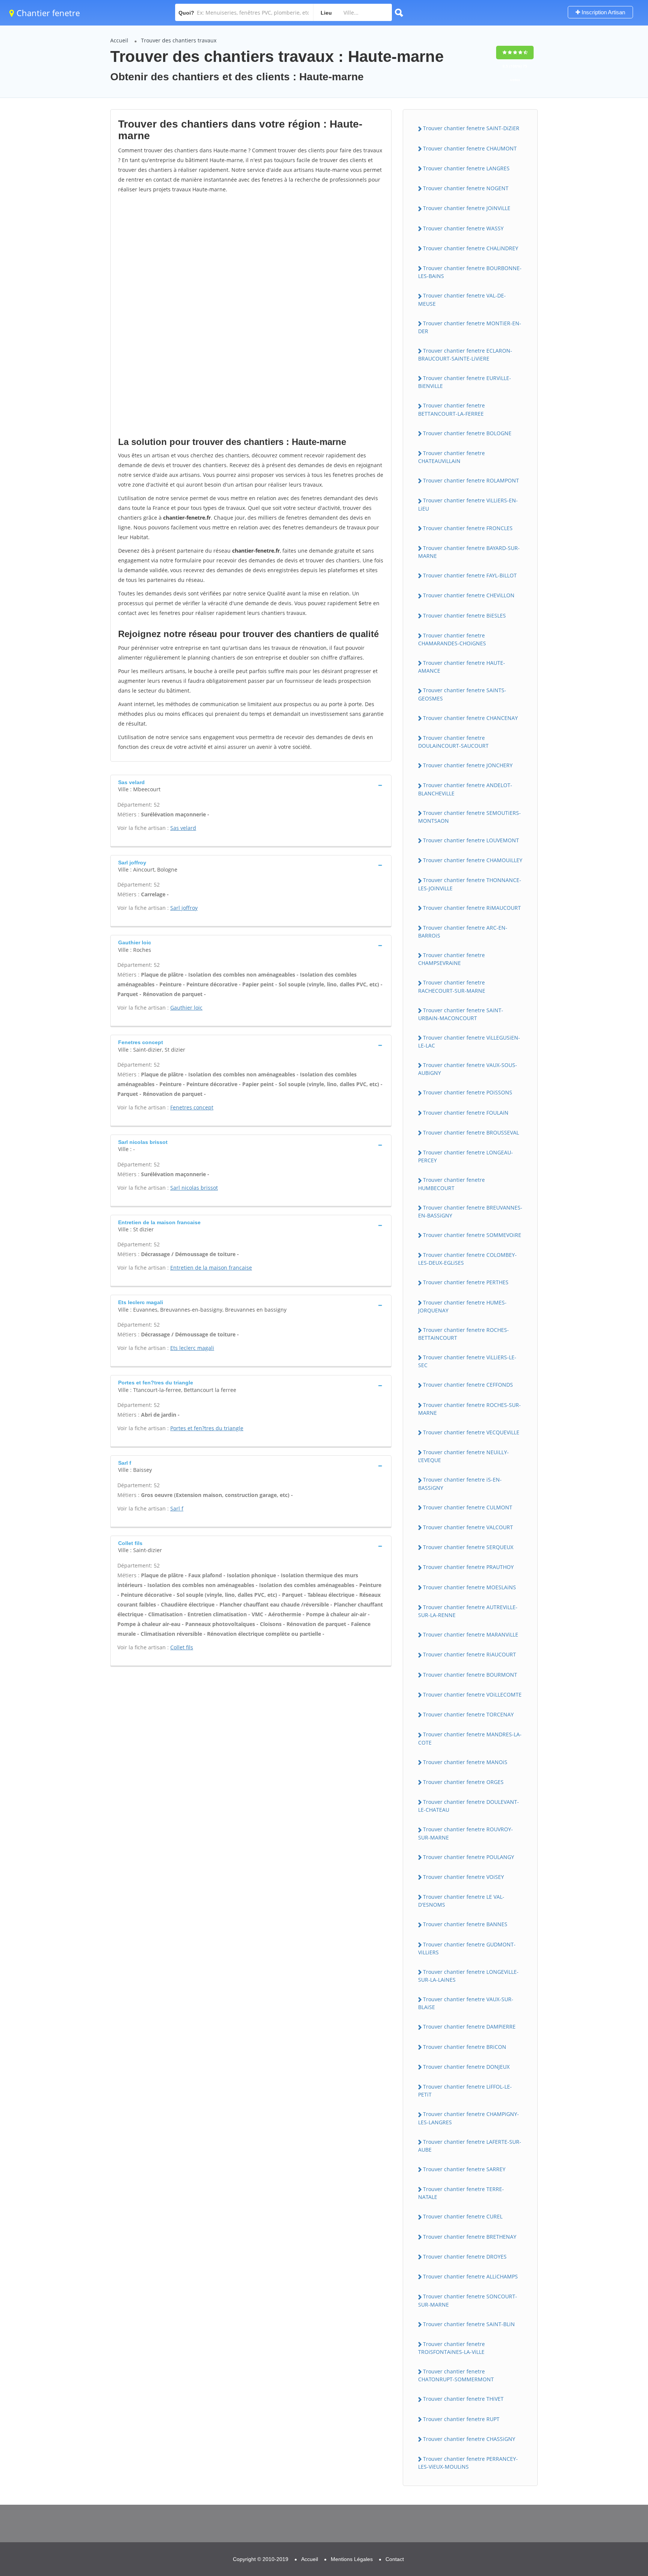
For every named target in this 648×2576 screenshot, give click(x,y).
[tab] (251, 785)
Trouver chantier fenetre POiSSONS (468, 1092)
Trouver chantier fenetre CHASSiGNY (469, 2439)
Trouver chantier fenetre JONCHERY (468, 765)
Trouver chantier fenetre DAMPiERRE (469, 2027)
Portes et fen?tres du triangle (207, 1428)
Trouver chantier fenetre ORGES (463, 1782)
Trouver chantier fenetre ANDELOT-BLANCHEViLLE (465, 789)
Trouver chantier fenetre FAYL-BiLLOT (470, 575)
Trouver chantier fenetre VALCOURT (468, 1527)
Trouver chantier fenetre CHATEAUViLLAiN (451, 457)
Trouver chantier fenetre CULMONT (468, 1507)
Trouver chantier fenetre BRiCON (465, 2047)
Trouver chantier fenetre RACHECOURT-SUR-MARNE (452, 986)
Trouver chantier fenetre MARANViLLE (471, 1634)
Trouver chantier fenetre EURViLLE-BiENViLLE (465, 382)
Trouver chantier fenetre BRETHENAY (470, 2237)
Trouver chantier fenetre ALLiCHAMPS (470, 2276)
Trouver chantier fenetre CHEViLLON (469, 595)
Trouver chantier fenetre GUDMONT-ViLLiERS (467, 1948)
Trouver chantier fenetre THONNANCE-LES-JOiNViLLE (470, 884)
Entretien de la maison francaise (211, 1268)
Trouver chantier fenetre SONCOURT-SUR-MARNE (468, 2300)
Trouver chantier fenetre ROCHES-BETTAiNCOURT (463, 1334)
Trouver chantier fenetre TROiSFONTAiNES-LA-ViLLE (451, 2348)
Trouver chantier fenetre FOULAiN (466, 1113)
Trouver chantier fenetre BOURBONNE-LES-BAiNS (470, 272)
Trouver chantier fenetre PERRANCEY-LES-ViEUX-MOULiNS (468, 2463)
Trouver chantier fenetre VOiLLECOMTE (472, 1695)
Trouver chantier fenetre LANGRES (466, 168)
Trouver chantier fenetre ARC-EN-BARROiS (463, 932)
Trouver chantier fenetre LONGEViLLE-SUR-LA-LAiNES (468, 1976)
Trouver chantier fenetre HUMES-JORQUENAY (462, 1306)
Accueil (119, 40)
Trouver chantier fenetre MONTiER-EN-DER (470, 327)
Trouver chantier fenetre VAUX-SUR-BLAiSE (466, 2003)
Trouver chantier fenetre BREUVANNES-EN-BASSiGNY (470, 1211)
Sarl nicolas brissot (194, 1188)
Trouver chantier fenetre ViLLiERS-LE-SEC (467, 1361)
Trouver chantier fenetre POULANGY (469, 1857)
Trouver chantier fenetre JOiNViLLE (467, 208)
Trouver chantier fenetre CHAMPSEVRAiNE (451, 959)
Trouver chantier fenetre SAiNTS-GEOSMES (462, 694)
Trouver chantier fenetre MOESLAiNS (469, 1587)
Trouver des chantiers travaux (179, 40)
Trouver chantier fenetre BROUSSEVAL (471, 1132)
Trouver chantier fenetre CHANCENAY (470, 718)
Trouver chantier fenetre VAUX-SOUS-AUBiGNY (468, 1069)
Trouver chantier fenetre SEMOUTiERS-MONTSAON (469, 817)
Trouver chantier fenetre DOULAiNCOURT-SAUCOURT (453, 742)
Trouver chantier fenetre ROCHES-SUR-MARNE (469, 1409)
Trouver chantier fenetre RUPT (461, 2419)
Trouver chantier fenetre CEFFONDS (468, 1385)
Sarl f (177, 1508)
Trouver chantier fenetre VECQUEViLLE (471, 1432)
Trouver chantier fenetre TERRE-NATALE (461, 2193)
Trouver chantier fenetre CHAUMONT (470, 148)
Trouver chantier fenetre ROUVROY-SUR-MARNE (466, 1833)
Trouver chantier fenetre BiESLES (464, 615)
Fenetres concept (192, 1107)
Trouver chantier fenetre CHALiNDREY (471, 248)
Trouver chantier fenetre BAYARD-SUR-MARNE (469, 552)
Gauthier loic (186, 1008)
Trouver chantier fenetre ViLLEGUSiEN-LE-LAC (469, 1042)
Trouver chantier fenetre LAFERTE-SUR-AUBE (470, 2146)
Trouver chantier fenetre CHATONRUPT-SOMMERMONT (456, 2375)
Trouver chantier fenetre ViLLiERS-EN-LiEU (468, 504)
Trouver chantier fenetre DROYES (465, 2257)
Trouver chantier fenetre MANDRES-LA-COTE (470, 1738)
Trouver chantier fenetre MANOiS (465, 1762)
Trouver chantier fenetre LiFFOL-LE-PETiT (465, 2091)
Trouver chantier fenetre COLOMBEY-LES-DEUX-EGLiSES (467, 1259)
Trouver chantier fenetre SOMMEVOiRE (472, 1235)
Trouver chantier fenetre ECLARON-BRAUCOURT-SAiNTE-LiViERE (465, 355)
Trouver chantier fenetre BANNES (465, 1924)
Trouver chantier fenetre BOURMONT (470, 1675)
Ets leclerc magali (192, 1348)
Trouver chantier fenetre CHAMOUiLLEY (473, 860)
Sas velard (183, 828)
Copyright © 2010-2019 (261, 2559)
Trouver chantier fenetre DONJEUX (466, 2067)
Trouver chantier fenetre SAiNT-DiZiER (471, 128)
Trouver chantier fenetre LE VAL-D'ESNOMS (461, 1901)
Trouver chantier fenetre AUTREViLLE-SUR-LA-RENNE (468, 1611)
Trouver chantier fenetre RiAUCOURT (469, 1654)
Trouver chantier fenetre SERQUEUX (468, 1547)
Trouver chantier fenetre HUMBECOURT (451, 1184)
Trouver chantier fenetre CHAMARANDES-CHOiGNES (452, 639)
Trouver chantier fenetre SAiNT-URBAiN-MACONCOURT (461, 1014)
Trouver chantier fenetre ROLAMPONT (471, 480)
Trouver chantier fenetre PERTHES (466, 1282)
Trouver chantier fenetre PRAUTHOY (468, 1567)
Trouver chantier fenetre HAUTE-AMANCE (462, 667)
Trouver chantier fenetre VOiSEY (463, 1877)
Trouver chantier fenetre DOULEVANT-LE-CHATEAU (469, 1806)
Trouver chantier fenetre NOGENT (466, 188)
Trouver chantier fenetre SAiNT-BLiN (469, 2324)
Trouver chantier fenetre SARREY (464, 2169)
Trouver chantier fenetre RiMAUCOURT (472, 908)
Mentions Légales (352, 2559)
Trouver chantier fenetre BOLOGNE (467, 433)
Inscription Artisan (603, 12)
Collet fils (182, 1647)
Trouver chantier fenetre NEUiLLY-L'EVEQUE (463, 1456)
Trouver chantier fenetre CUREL (463, 2216)
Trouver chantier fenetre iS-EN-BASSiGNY (460, 1483)
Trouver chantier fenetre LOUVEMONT (471, 840)
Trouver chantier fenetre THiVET (463, 2399)
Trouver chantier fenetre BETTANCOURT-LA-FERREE (451, 409)
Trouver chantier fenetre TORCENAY (468, 1714)
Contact (395, 2559)
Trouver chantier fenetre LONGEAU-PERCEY (466, 1156)
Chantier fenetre (47, 13)
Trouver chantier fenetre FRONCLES (468, 528)
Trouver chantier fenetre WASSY (463, 228)
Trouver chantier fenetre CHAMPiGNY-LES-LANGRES (469, 2118)
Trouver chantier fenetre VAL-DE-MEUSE (462, 299)
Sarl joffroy (184, 908)
